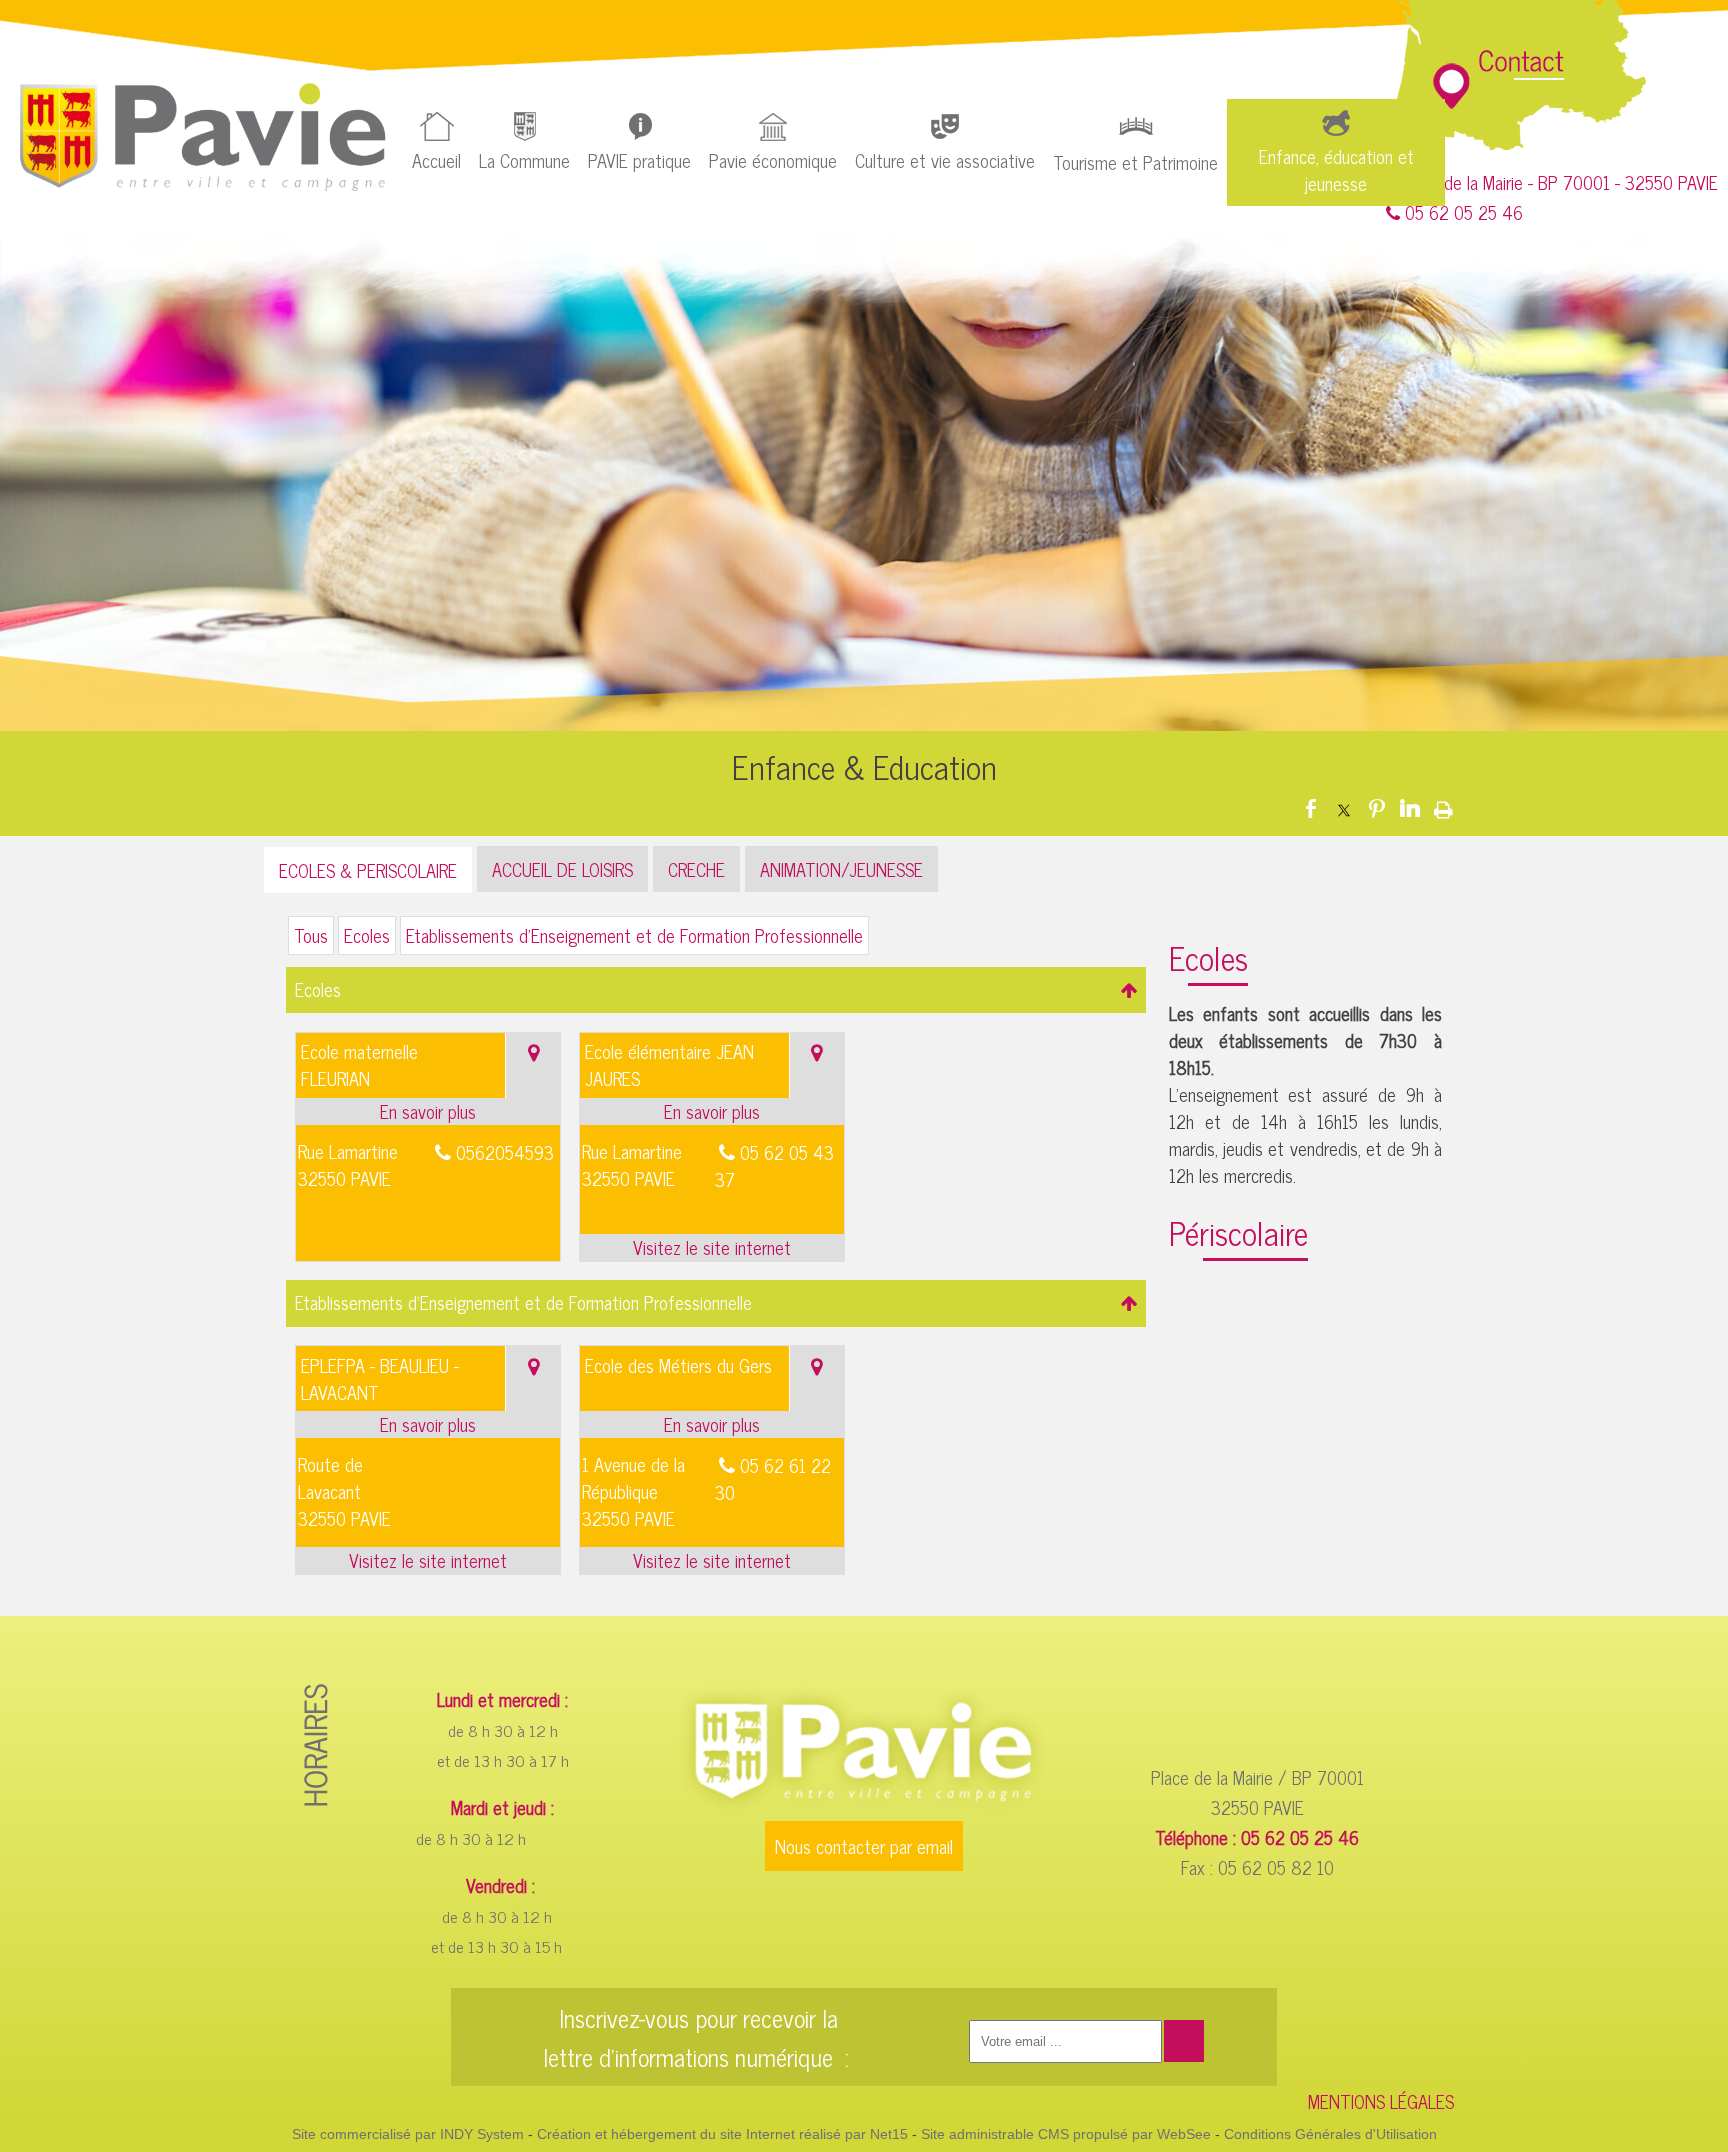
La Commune (524, 160)
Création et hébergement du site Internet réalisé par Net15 (722, 2134)
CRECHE (696, 869)
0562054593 (505, 1152)
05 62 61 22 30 (773, 1478)
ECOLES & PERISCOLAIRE (368, 870)
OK (1183, 2042)
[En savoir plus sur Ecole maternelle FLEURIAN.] (428, 1111)
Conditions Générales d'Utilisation (1330, 2134)
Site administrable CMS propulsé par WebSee (1066, 2134)
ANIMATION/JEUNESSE (841, 869)
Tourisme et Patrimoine (1135, 162)
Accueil (436, 160)
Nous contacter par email (864, 1846)
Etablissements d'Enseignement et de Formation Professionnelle (634, 935)
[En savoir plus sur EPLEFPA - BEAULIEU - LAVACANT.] (428, 1424)
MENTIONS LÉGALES (1381, 2101)
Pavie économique (773, 160)
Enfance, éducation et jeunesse (1336, 169)
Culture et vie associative (945, 160)
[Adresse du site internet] (712, 1247)
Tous (311, 935)
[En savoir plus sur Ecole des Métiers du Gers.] (712, 1424)
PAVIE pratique (639, 160)
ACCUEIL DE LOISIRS (562, 869)
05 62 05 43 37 (774, 1165)
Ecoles (367, 935)
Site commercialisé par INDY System (408, 2134)
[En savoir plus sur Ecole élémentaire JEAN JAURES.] (712, 1111)
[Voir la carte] (533, 1065)
